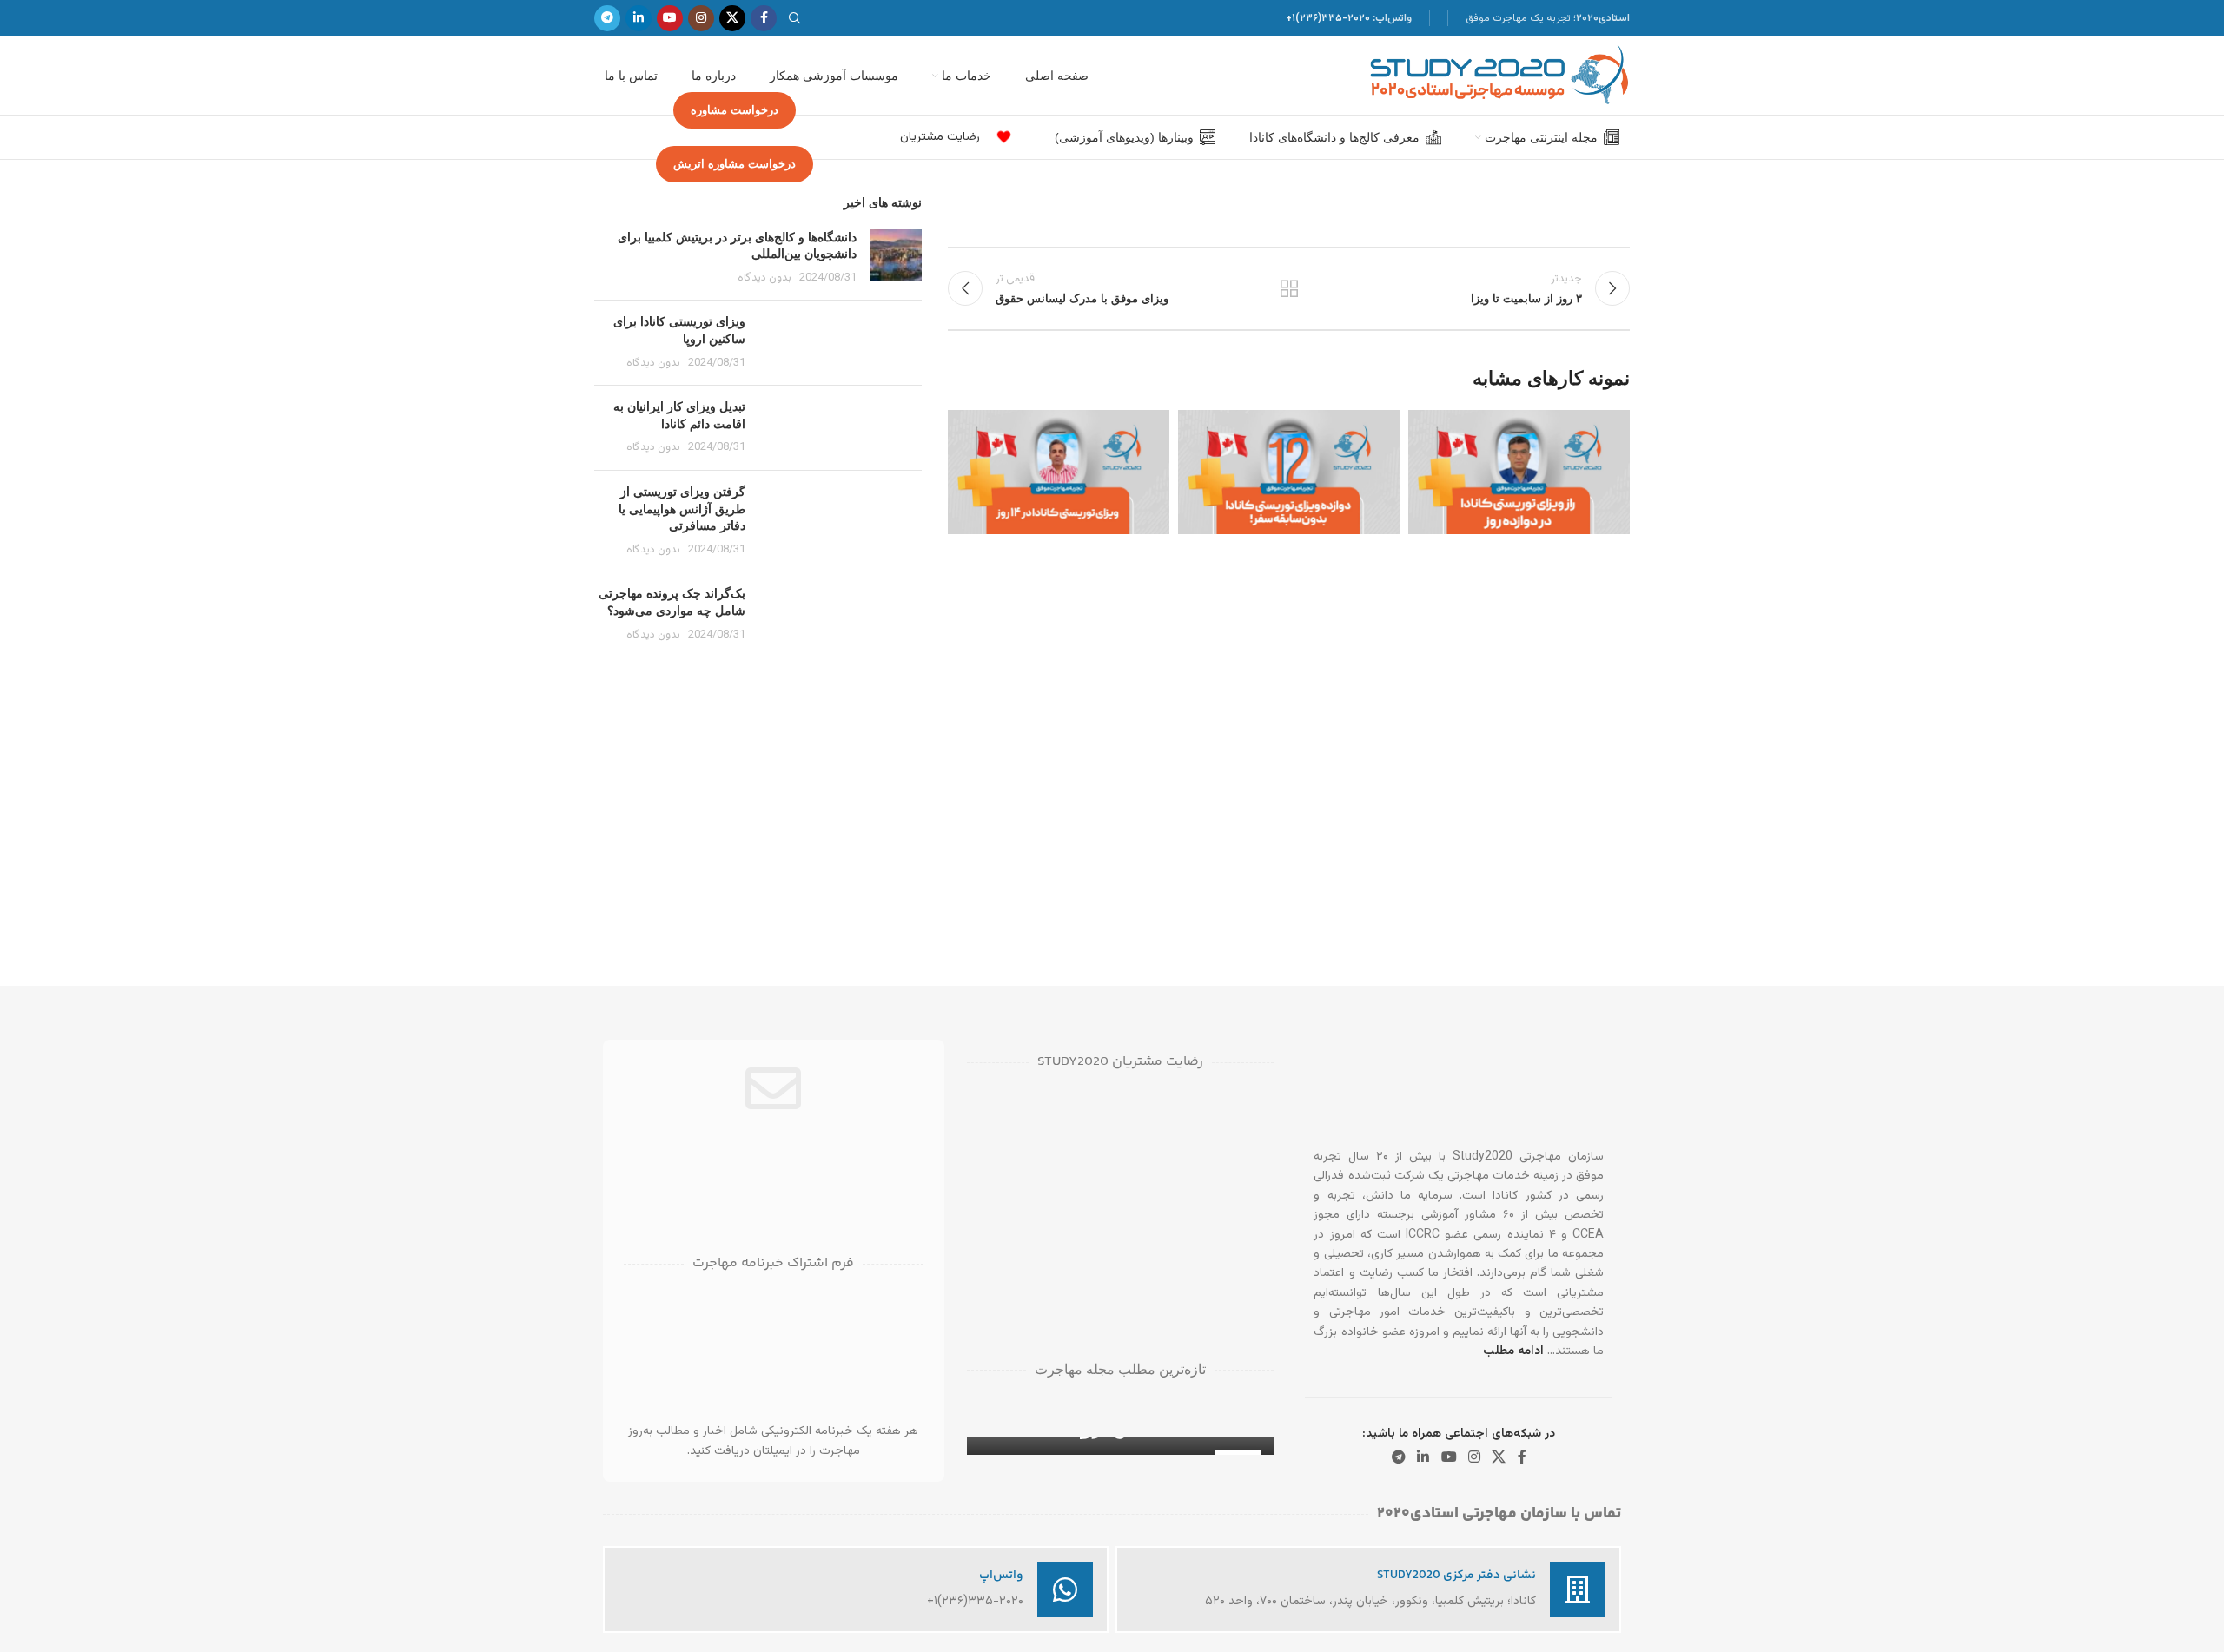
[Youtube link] (670, 18)
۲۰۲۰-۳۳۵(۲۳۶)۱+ (1328, 18)
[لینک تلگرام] (607, 18)
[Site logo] (1499, 76)
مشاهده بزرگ (1430, 430)
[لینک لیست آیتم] (999, 138)
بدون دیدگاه (764, 278)
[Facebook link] (764, 18)
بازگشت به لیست (1289, 288)
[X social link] (732, 18)
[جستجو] (798, 18)
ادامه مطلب (1513, 1351)
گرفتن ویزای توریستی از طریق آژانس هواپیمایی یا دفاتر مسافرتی (682, 509)
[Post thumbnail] (896, 258)
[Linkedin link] (639, 18)
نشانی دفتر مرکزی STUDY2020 (1456, 1576)
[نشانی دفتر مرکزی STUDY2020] (1578, 1589)
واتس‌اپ (1001, 1576)
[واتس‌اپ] (1065, 1589)
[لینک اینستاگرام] (701, 18)
